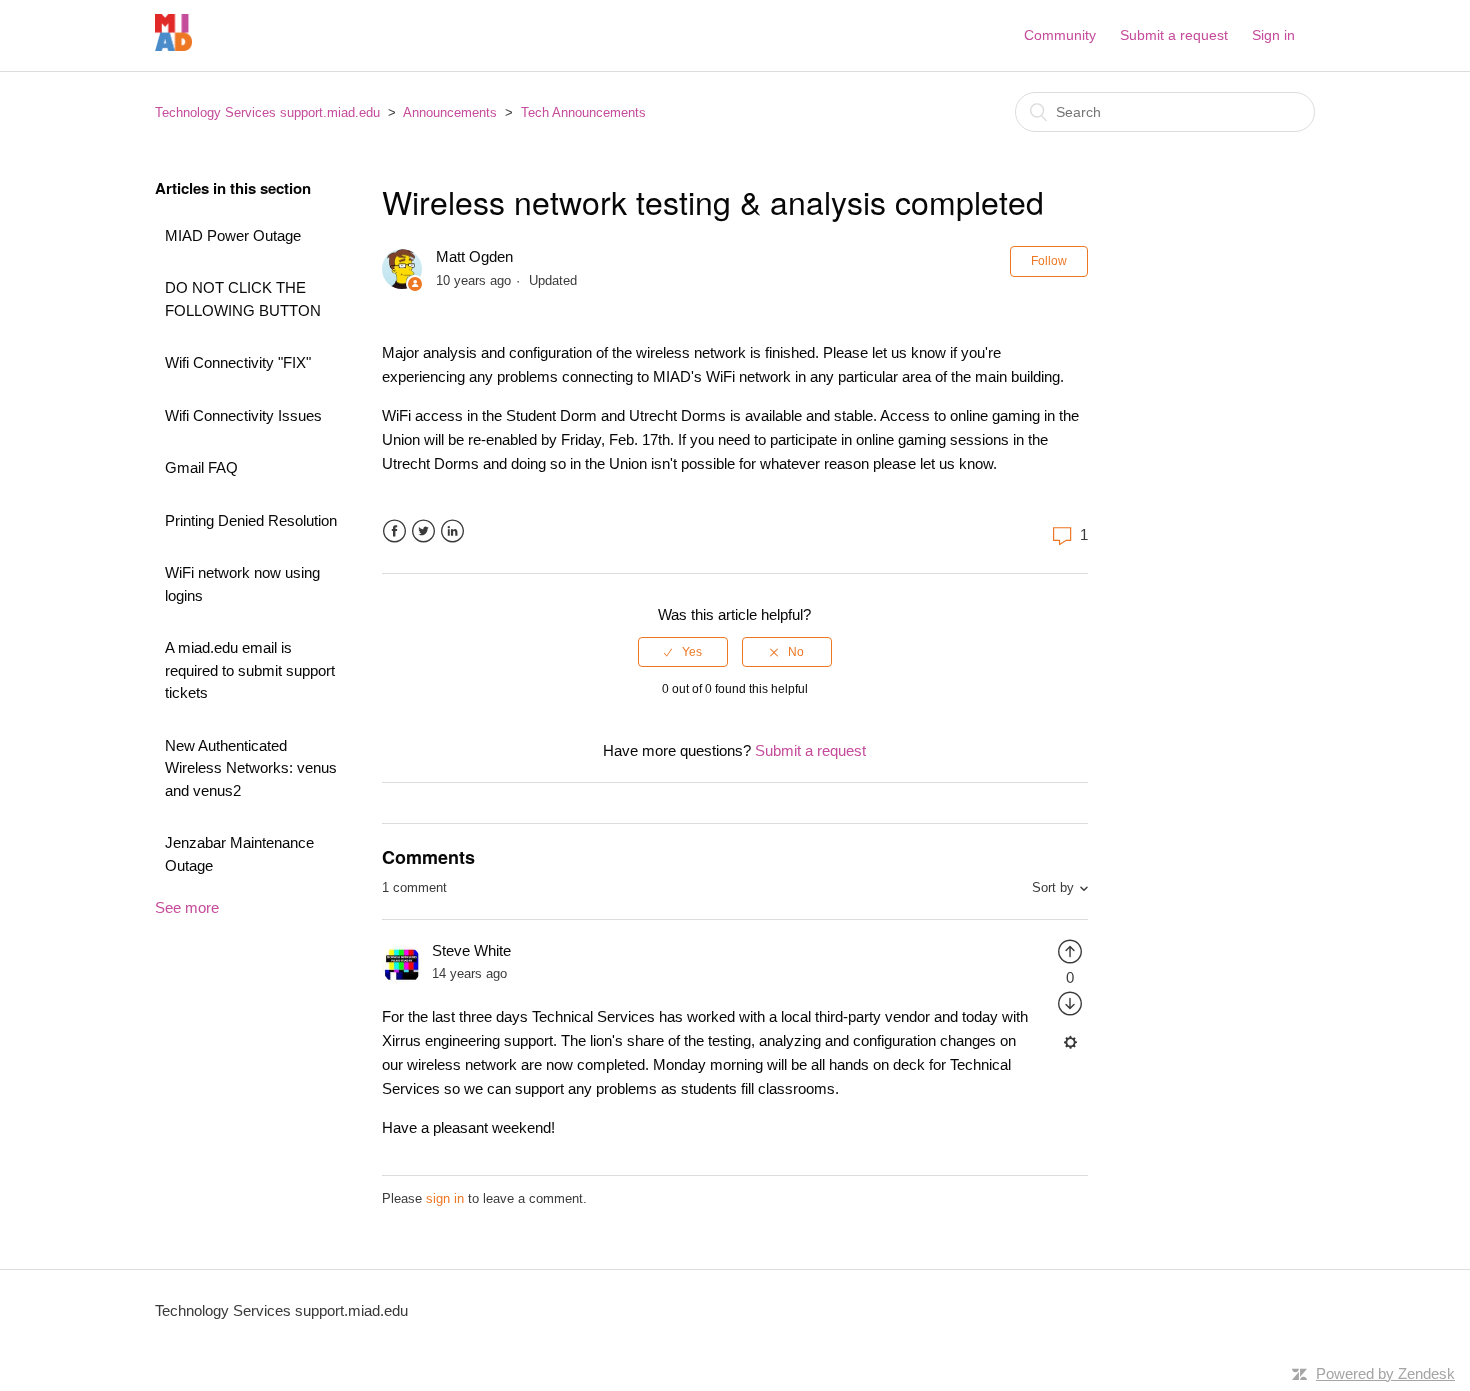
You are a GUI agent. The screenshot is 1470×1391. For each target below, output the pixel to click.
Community (1060, 35)
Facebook (394, 531)
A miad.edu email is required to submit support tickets (250, 670)
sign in (445, 1198)
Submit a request (1174, 35)
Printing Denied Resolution (251, 520)
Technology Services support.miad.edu (267, 112)
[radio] (683, 652)
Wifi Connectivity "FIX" (238, 362)
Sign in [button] (1273, 35)
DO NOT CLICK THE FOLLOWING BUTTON (243, 299)
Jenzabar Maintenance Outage (239, 854)
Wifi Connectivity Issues (243, 415)
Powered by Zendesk (1385, 1373)
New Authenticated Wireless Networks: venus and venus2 (251, 768)
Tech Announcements (583, 112)
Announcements (450, 112)
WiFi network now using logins (242, 584)
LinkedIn (452, 531)
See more (187, 907)
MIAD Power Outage (233, 235)
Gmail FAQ (201, 467)
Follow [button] (1049, 261)
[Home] (173, 45)
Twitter (423, 531)
